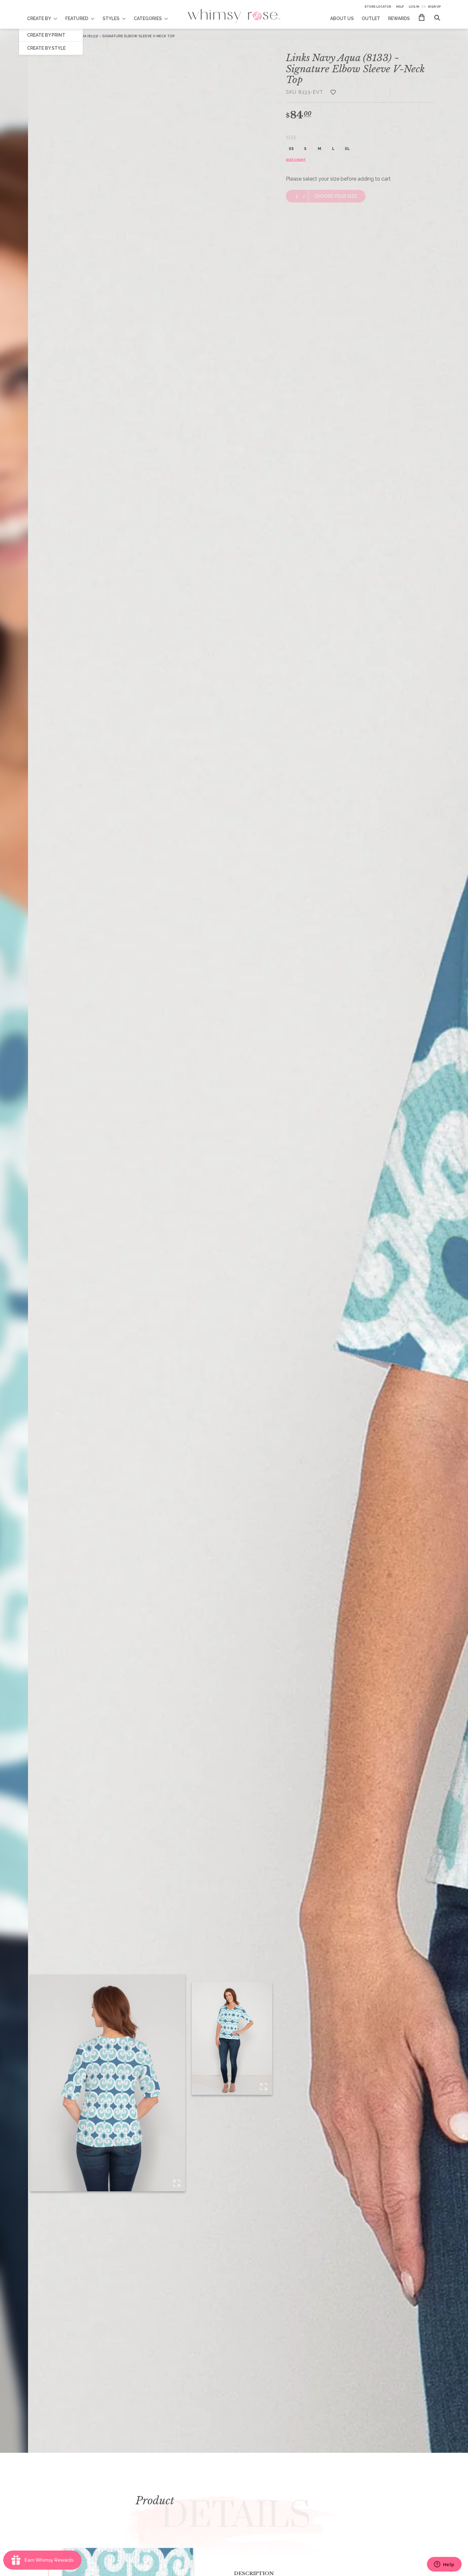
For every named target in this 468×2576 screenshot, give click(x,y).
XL (347, 149)
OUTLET (371, 18)
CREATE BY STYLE (46, 48)
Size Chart (296, 160)
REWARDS (399, 18)
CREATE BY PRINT (46, 35)
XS (291, 149)
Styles (111, 18)
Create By (39, 18)
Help (400, 7)
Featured (77, 18)
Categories (148, 18)
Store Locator (378, 7)
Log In (414, 7)
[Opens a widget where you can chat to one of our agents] (444, 2565)
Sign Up (434, 7)
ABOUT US (342, 18)
